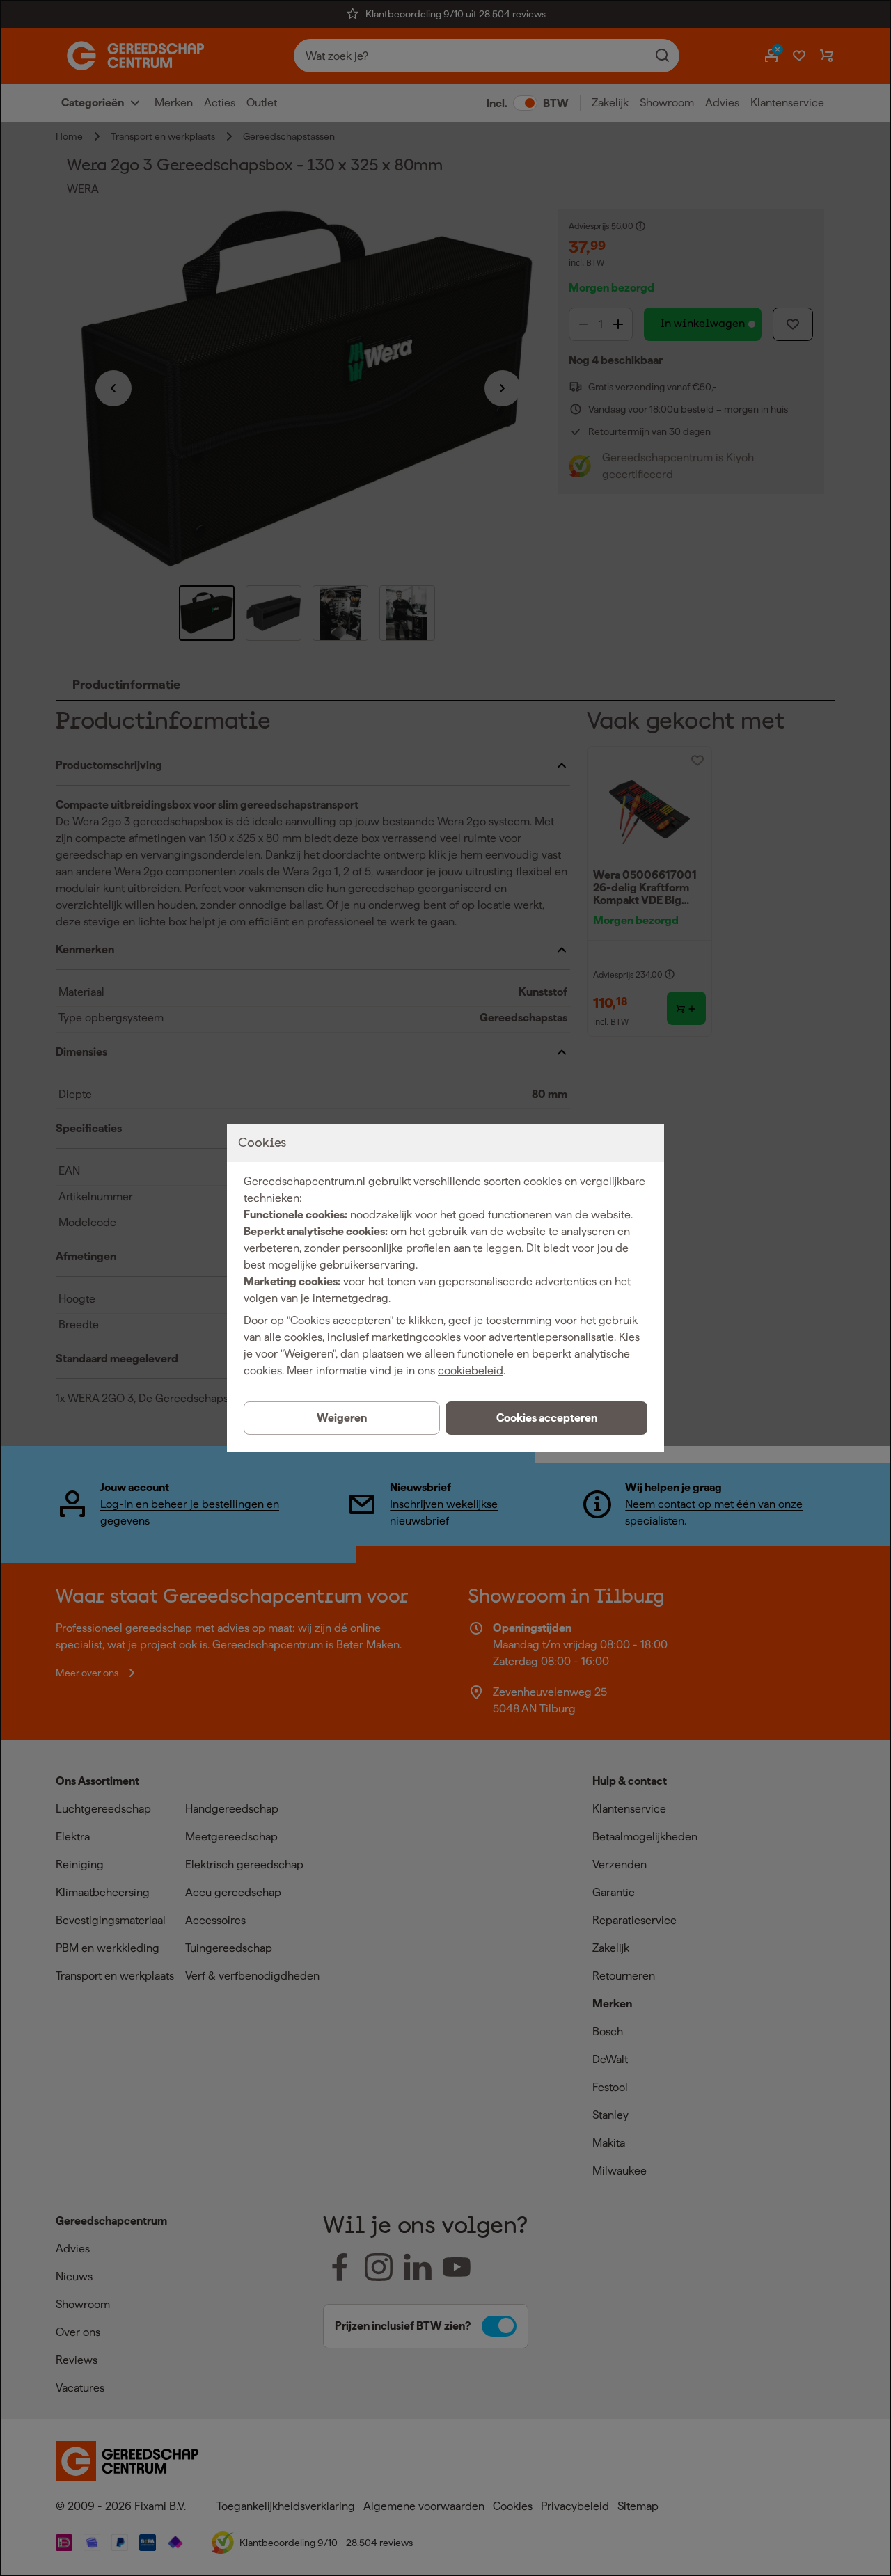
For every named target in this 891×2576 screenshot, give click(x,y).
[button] (546, 1418)
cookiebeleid (471, 1370)
